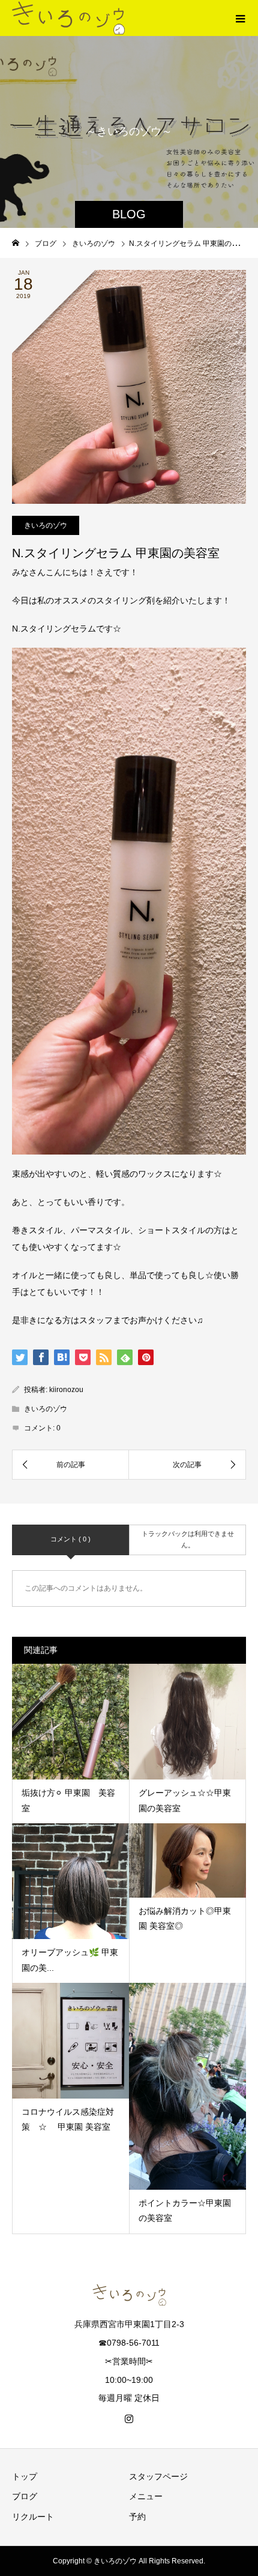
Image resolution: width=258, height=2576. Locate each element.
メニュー (146, 2496)
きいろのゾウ (46, 525)
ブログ (25, 2496)
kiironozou (66, 1390)
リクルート (33, 2517)
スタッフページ (158, 2476)
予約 (137, 2517)
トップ (25, 2476)
